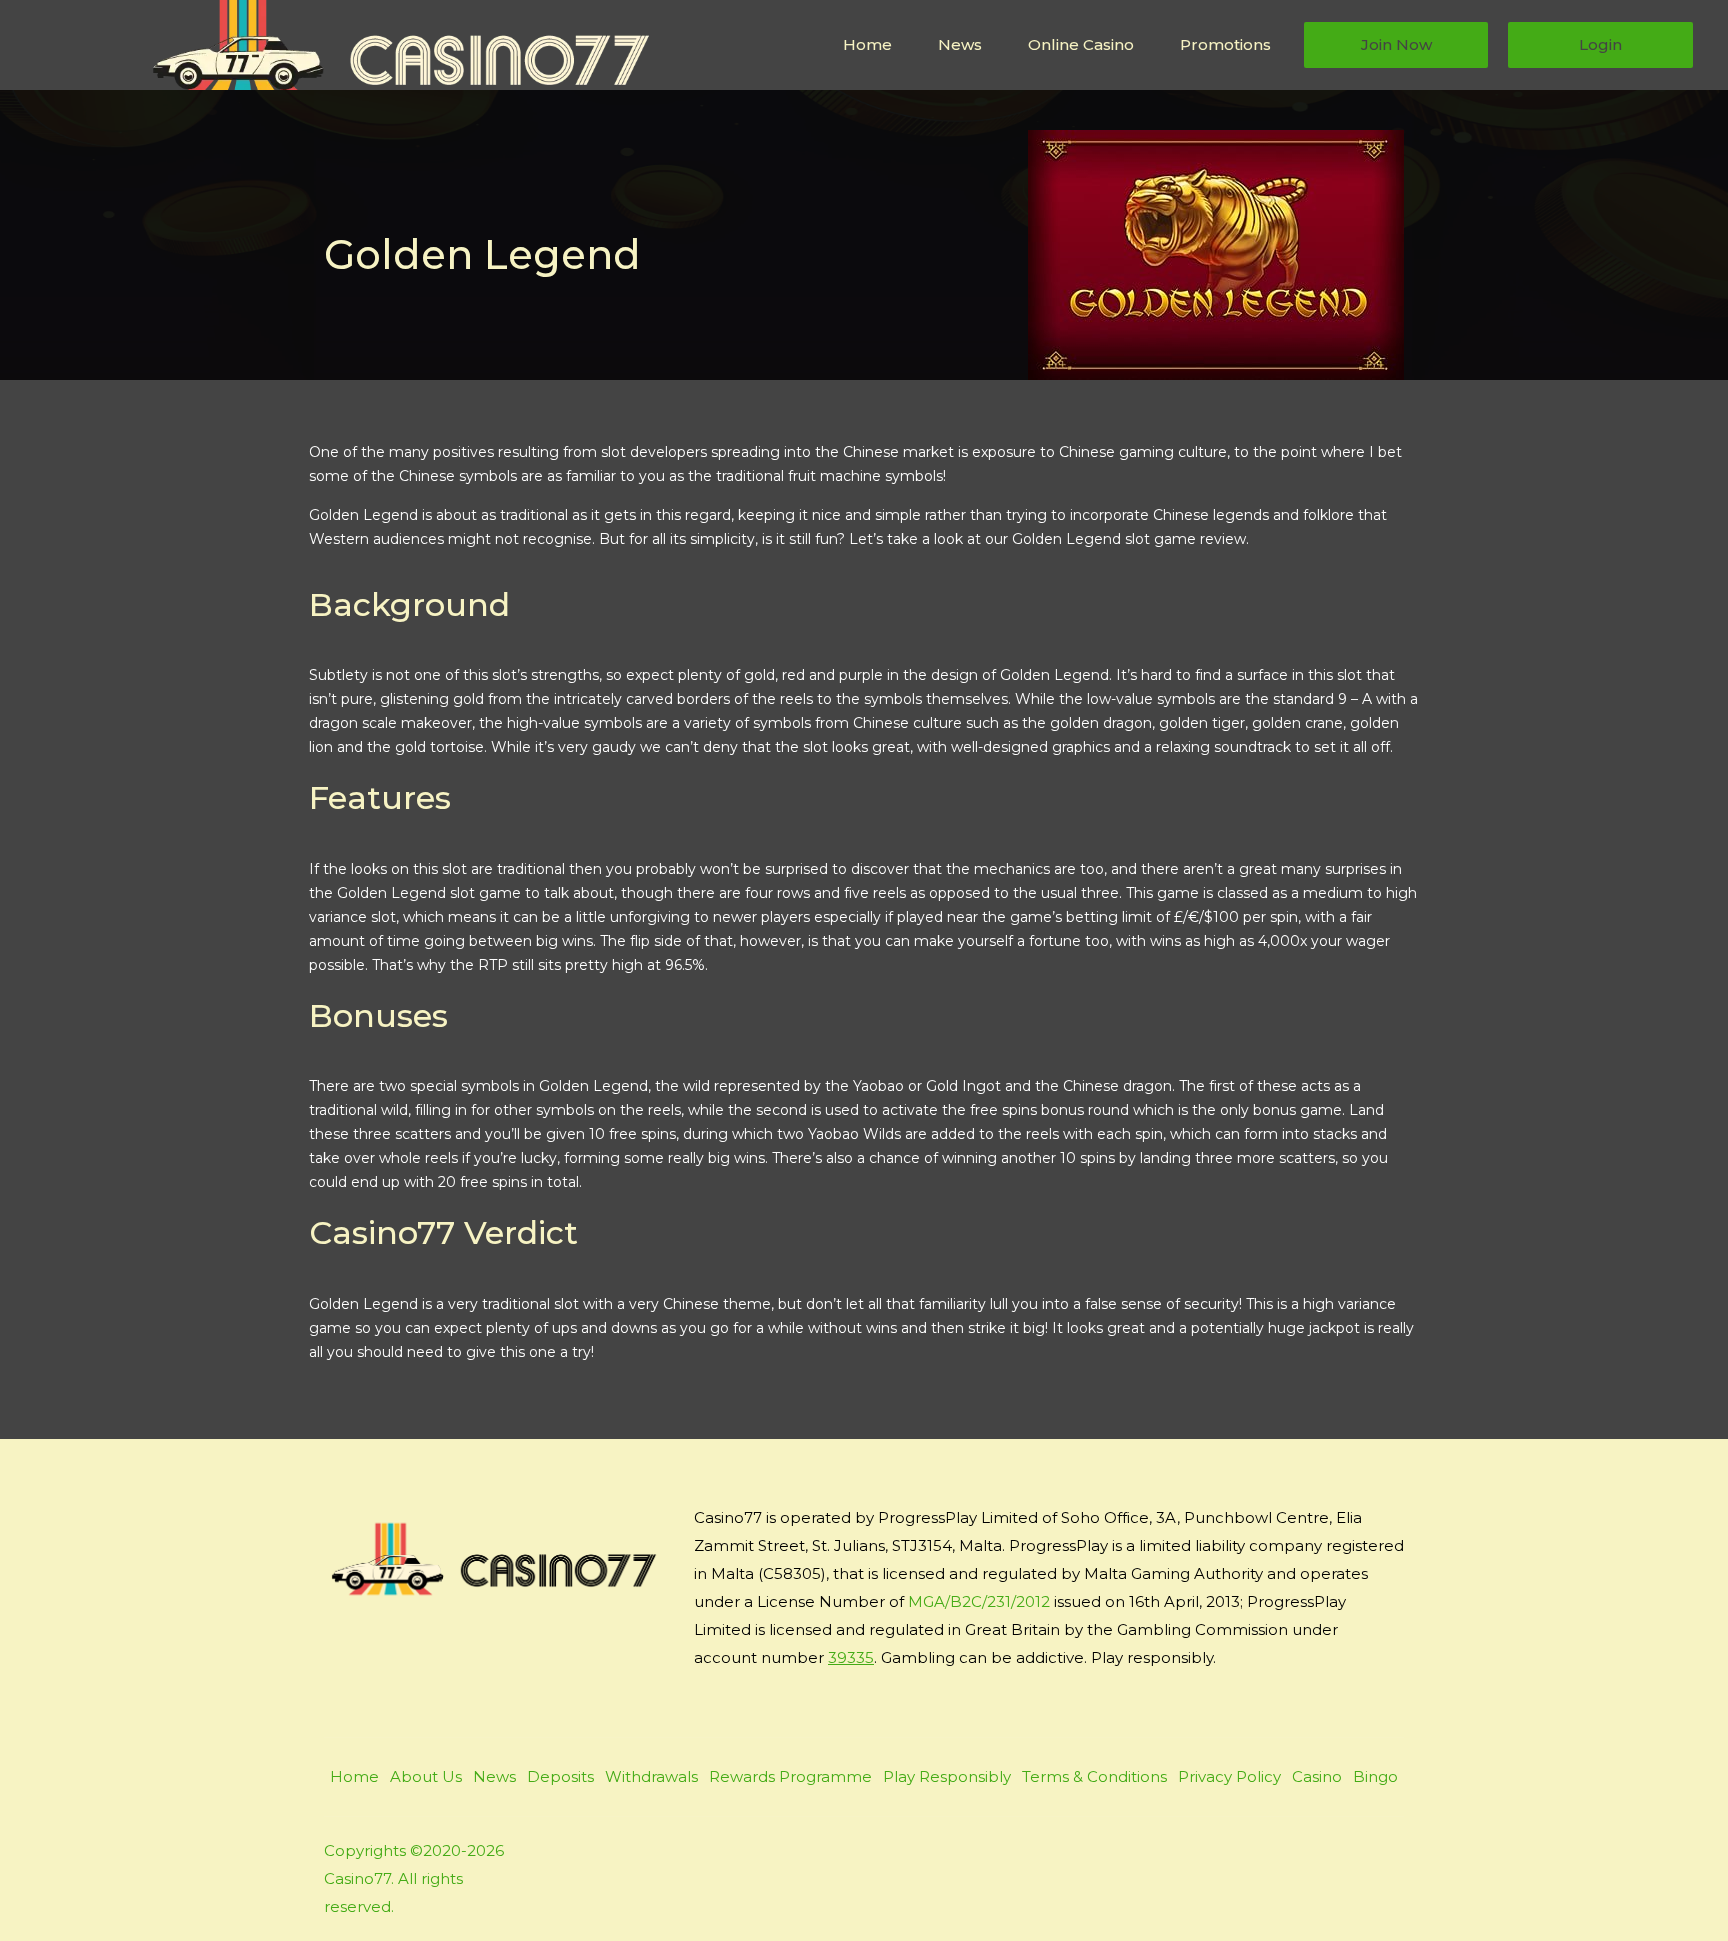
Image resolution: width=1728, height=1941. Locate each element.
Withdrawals (651, 1776)
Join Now (1396, 44)
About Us (426, 1776)
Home (867, 44)
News (960, 44)
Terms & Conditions (1094, 1776)
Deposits (560, 1776)
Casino (1317, 1776)
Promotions (1225, 44)
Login (1600, 44)
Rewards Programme (790, 1776)
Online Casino (1081, 44)
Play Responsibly (947, 1776)
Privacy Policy (1229, 1776)
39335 (851, 1657)
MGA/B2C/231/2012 (979, 1601)
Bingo (1375, 1776)
